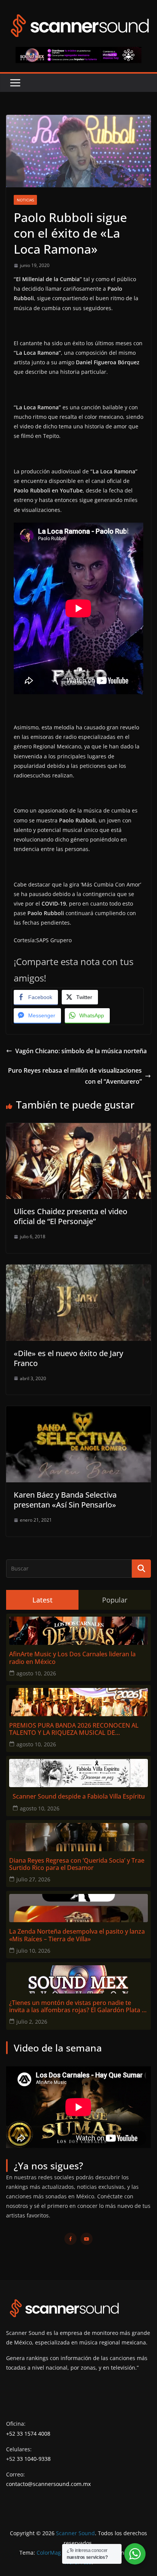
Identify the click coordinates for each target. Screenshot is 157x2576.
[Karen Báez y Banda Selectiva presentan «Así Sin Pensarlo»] (78, 1411)
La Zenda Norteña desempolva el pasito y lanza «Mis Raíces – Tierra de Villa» (77, 1935)
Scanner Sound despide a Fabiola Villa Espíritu (79, 1796)
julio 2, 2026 (32, 2022)
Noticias (25, 200)
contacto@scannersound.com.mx (48, 2484)
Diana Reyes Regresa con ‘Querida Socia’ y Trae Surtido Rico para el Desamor (77, 1864)
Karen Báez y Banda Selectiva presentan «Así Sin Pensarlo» (65, 1500)
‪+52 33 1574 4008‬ (28, 2434)
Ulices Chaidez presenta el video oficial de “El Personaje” (70, 1216)
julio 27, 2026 (33, 1879)
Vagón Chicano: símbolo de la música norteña (81, 1051)
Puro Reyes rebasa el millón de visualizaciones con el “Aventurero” (75, 1076)
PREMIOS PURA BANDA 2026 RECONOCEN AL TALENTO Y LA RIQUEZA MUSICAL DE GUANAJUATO (74, 1729)
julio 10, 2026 (33, 1951)
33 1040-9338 (34, 2459)
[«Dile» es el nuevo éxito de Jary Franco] (78, 1270)
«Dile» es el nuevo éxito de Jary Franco (68, 1358)
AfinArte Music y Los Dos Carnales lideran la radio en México (72, 1658)
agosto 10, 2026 (36, 1673)
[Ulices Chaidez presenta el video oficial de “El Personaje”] (78, 1128)
